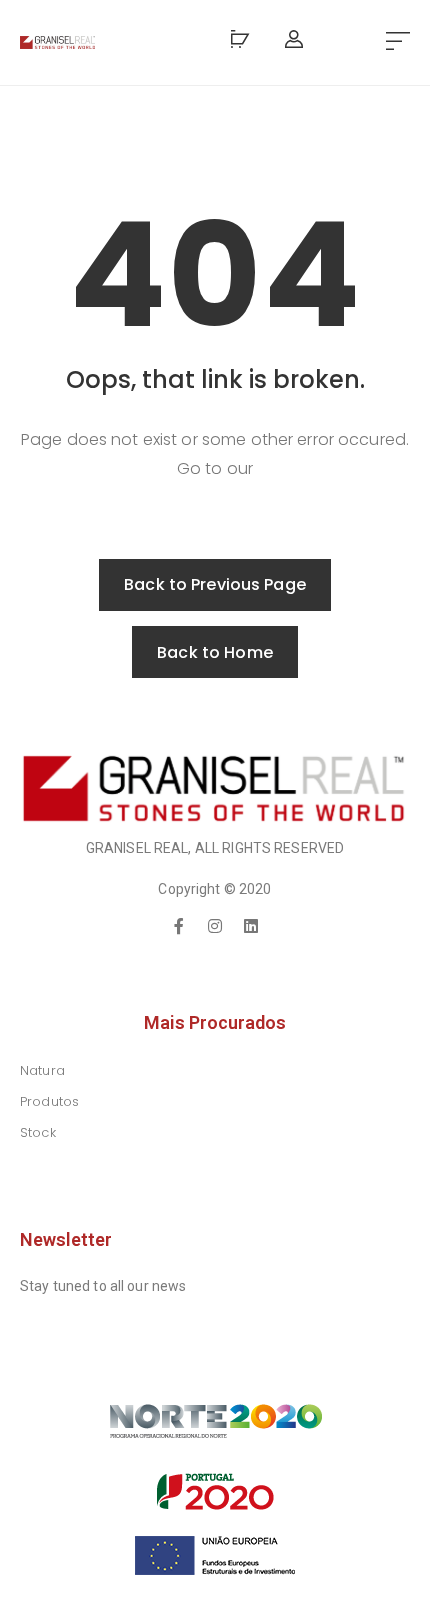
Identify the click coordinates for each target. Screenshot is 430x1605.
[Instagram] (215, 926)
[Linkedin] (251, 926)
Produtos (49, 1101)
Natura (42, 1070)
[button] (398, 42)
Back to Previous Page (215, 584)
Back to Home (215, 652)
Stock (38, 1132)
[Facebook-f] (179, 926)
